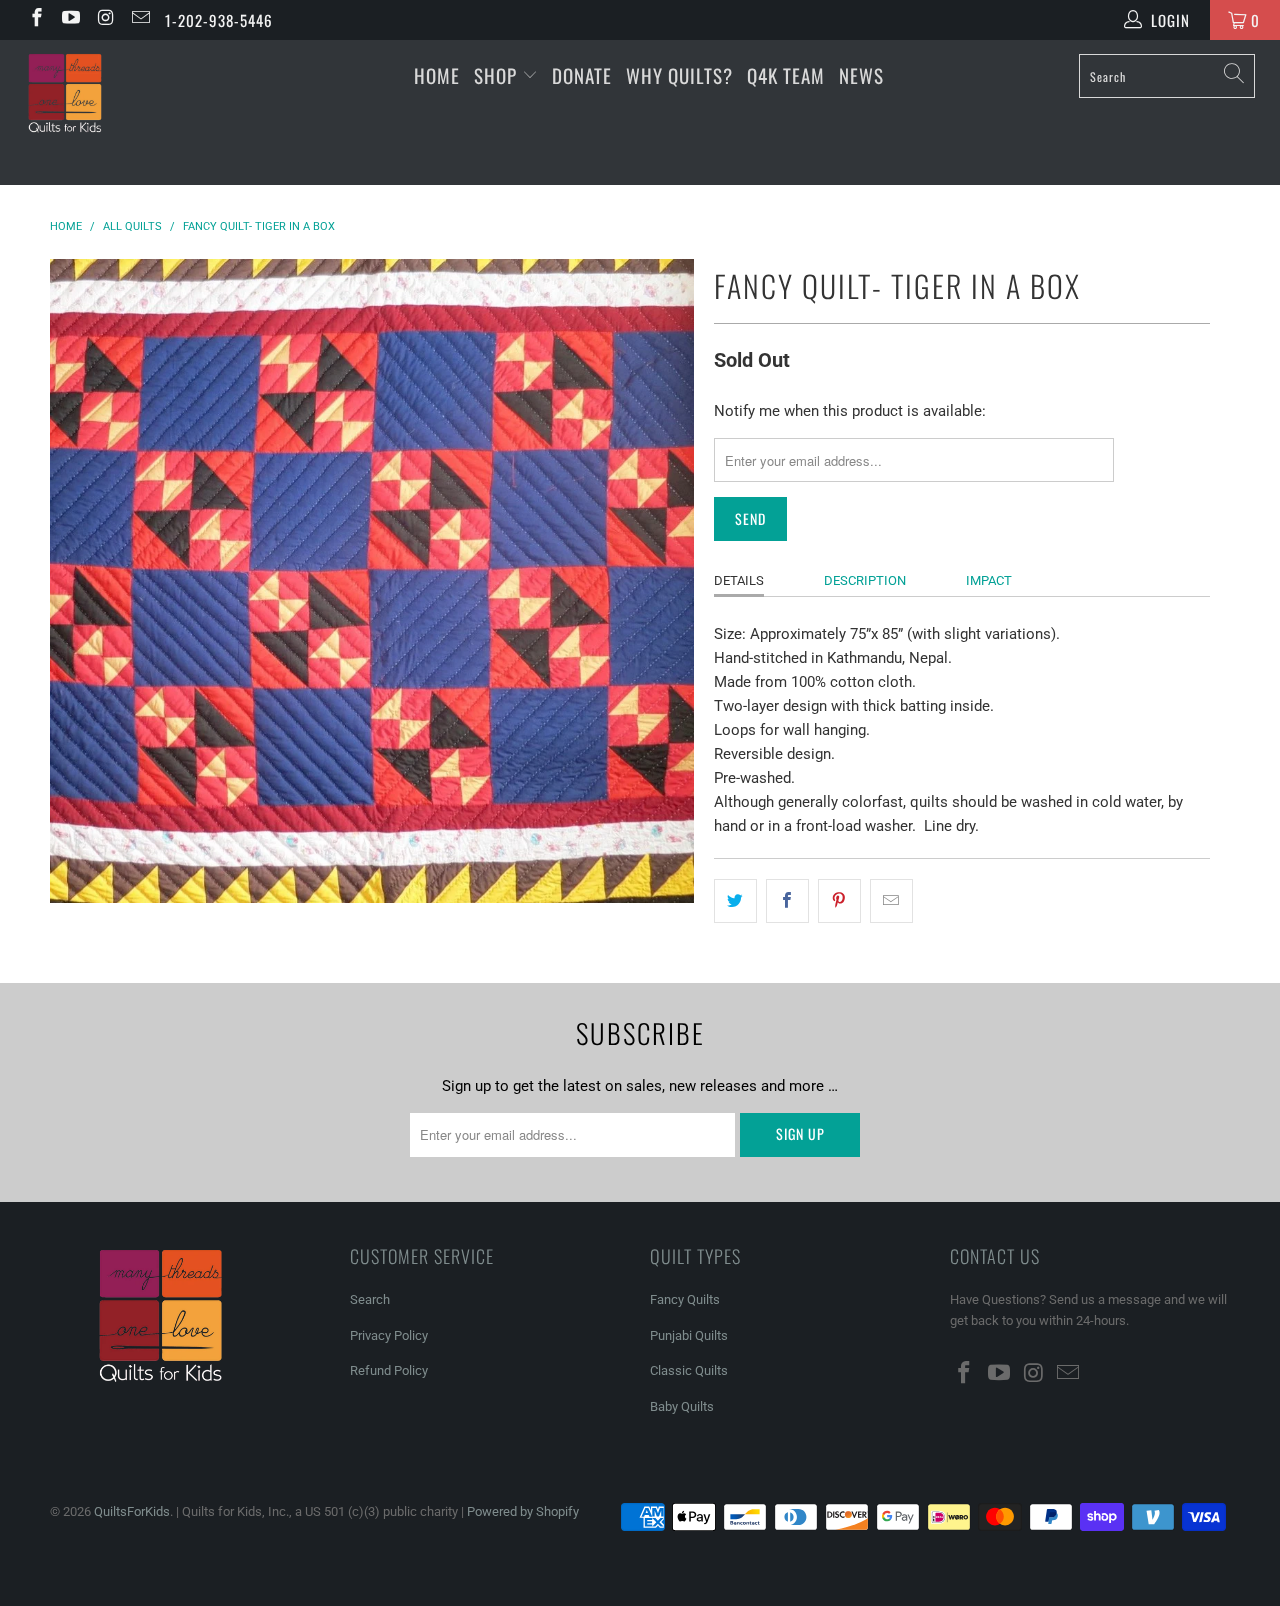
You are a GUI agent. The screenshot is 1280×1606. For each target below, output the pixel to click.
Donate (582, 75)
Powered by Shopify (523, 1511)
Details (739, 580)
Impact (989, 580)
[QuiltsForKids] (112, 112)
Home (437, 75)
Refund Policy (389, 1370)
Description (865, 580)
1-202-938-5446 (219, 20)
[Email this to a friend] (891, 901)
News (861, 75)
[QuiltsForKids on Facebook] (35, 20)
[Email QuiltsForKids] (139, 20)
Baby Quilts (682, 1406)
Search (370, 1299)
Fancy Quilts (685, 1299)
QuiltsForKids (132, 1511)
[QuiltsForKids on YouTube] (70, 20)
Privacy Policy (389, 1335)
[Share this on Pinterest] (839, 901)
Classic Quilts (689, 1370)
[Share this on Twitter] (735, 901)
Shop (495, 75)
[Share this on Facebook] (787, 901)
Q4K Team (786, 75)
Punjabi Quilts (689, 1335)
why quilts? (679, 75)
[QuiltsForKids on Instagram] (104, 20)
